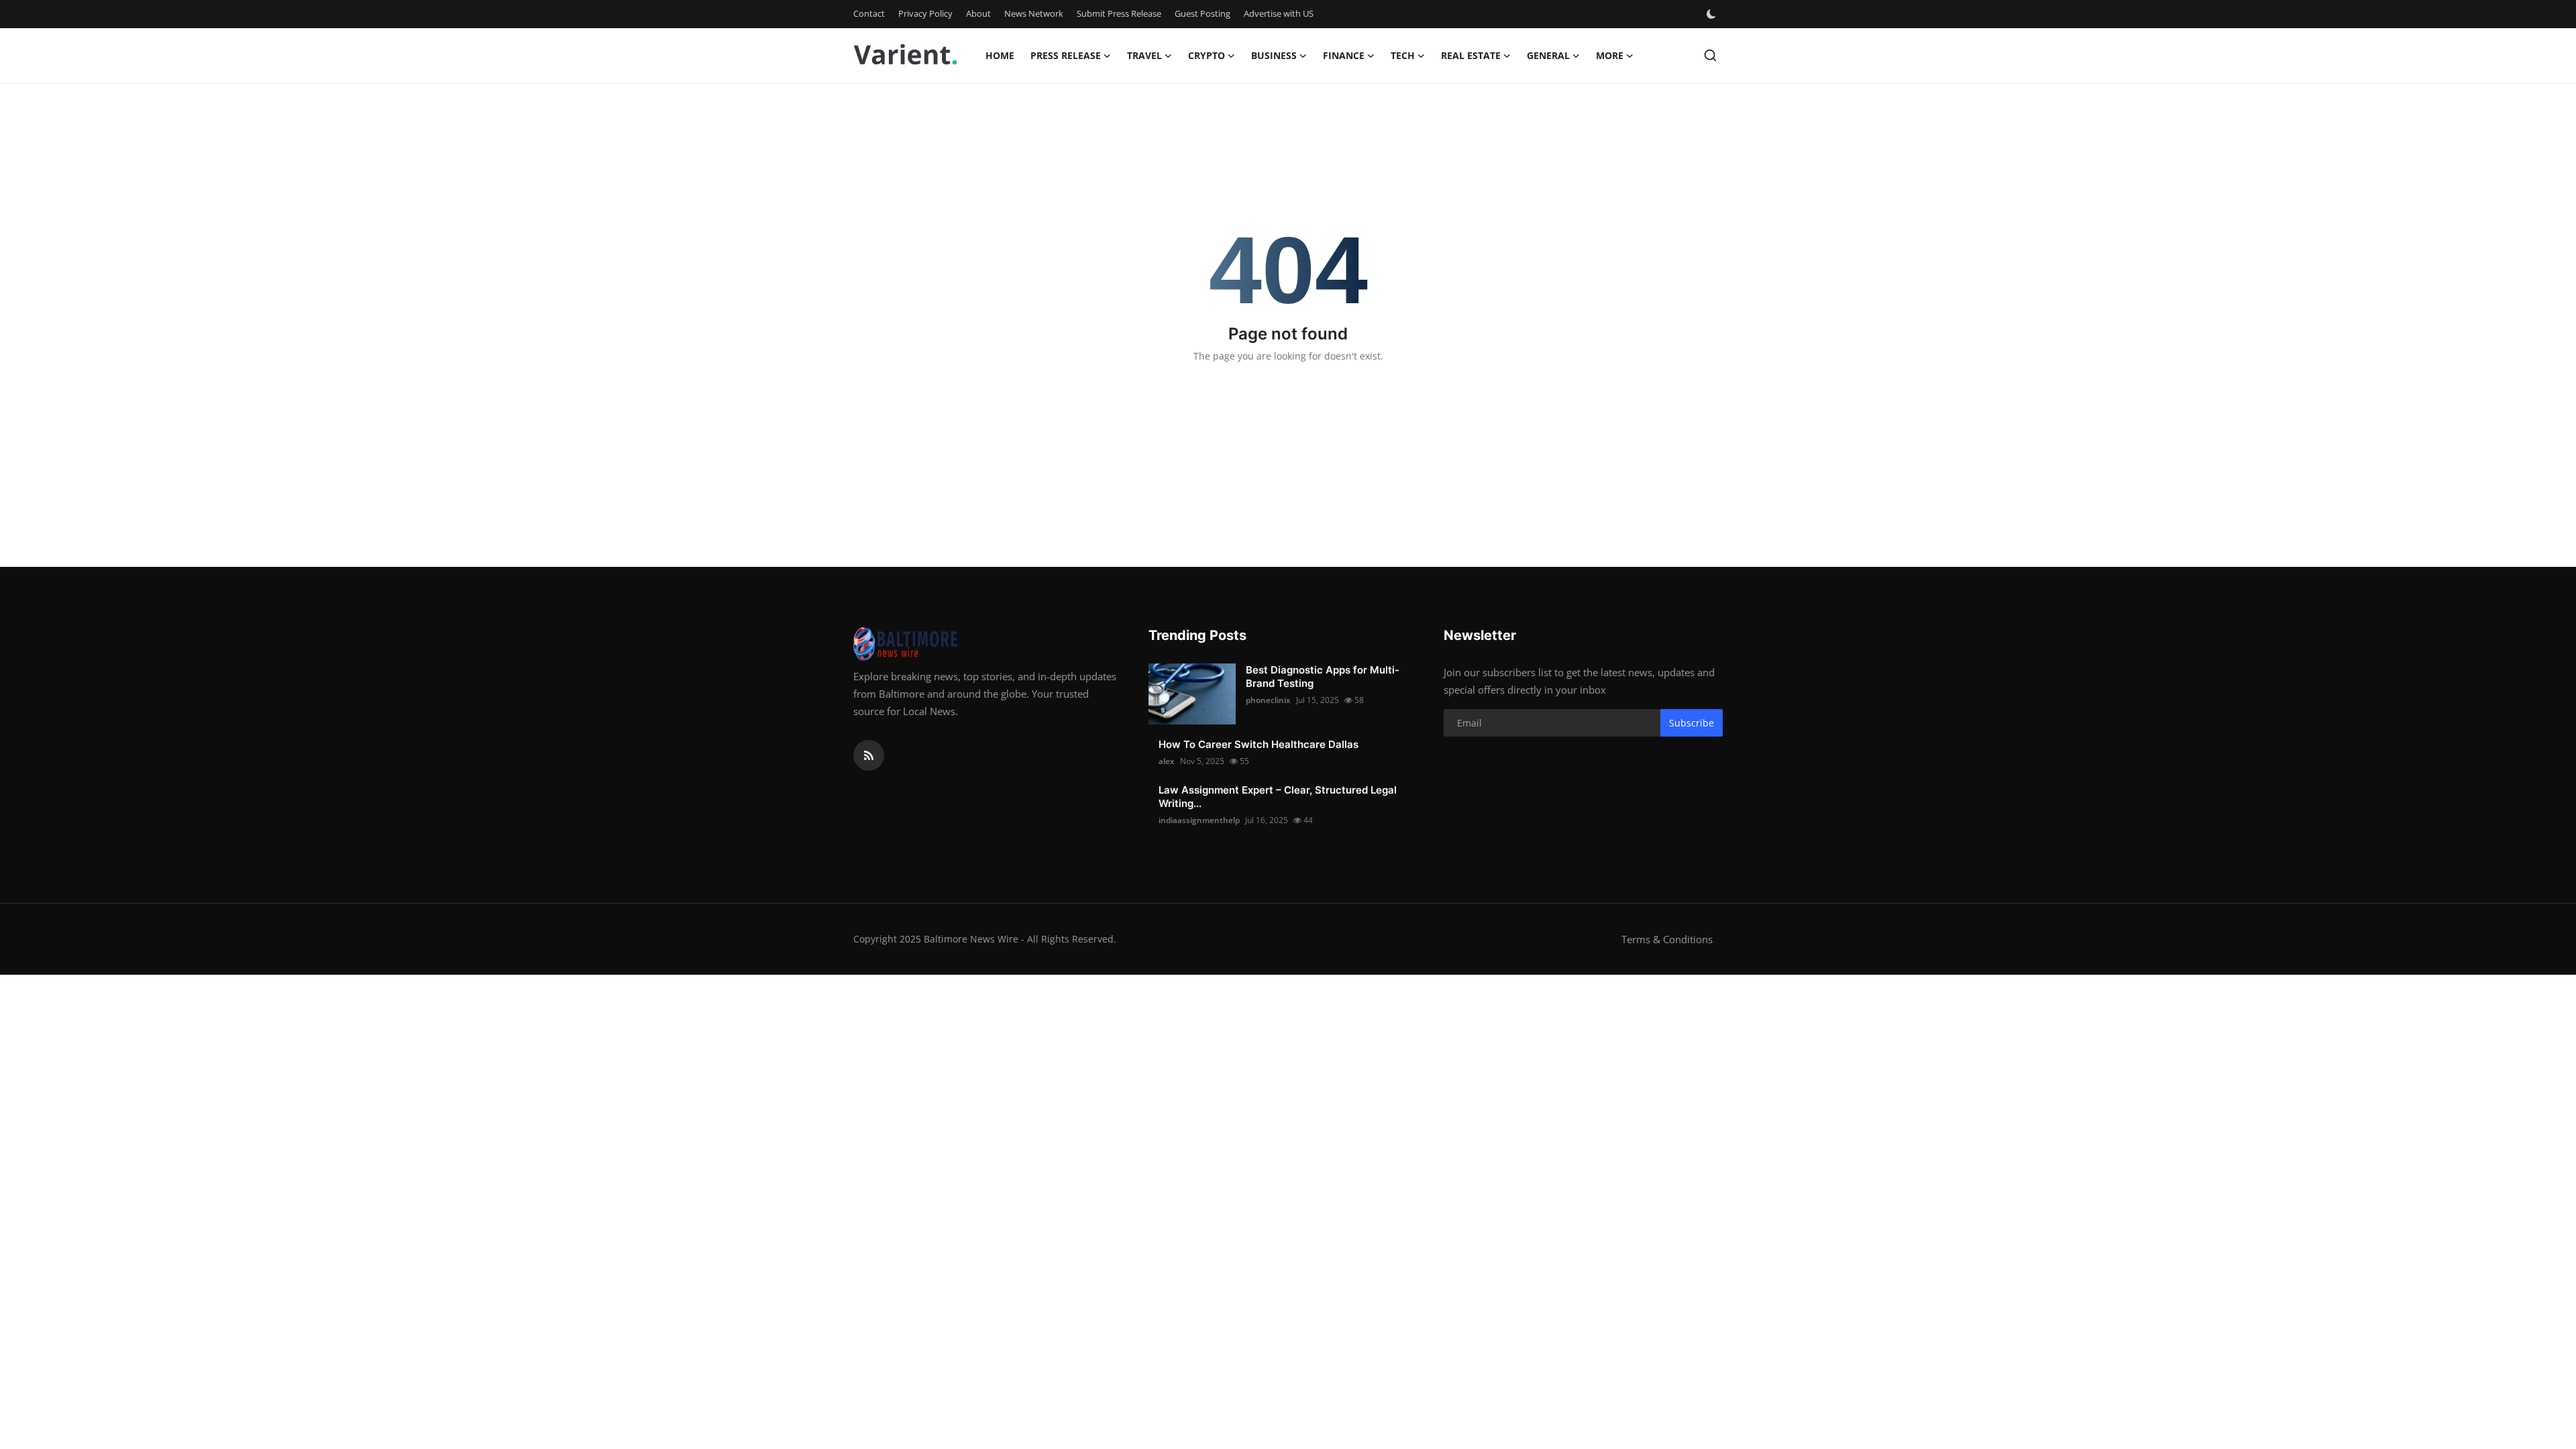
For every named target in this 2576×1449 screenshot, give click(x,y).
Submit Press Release (1119, 13)
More (1610, 55)
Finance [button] (1344, 55)
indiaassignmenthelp (1199, 820)
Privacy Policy (925, 13)
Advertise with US (1279, 13)
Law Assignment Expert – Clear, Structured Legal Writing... (1278, 797)
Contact (869, 13)
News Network (1034, 13)
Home (1000, 55)
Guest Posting (1202, 13)
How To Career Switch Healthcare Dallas (1258, 744)
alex (1167, 761)
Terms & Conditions (1667, 939)
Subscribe (1692, 723)
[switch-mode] (1713, 14)
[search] (1710, 55)
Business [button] (1274, 55)
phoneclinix (1268, 700)
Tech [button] (1403, 55)
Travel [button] (1144, 55)
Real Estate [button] (1471, 55)
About (978, 13)
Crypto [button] (1206, 55)
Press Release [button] (1066, 55)
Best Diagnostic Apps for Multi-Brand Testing (1323, 677)
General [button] (1548, 55)
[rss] (869, 755)
